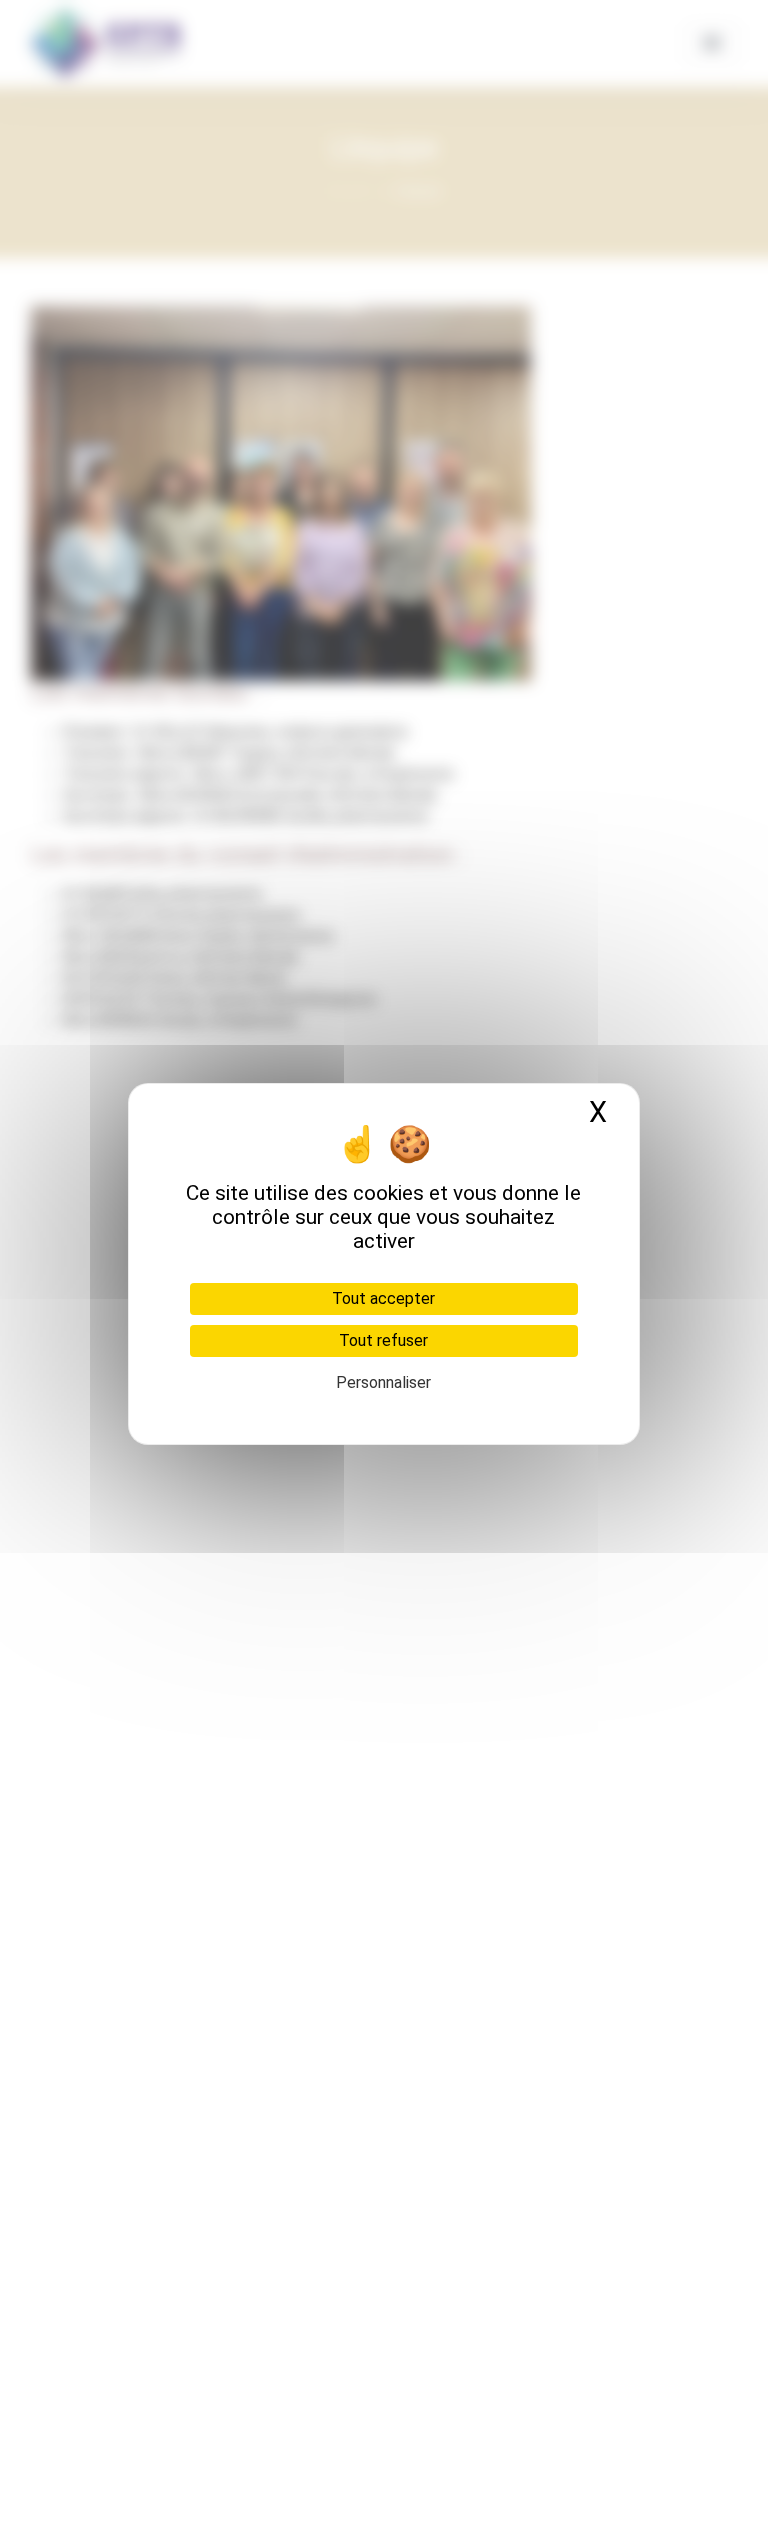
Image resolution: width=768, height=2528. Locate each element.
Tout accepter (383, 1298)
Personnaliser (383, 1382)
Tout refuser (383, 1340)
